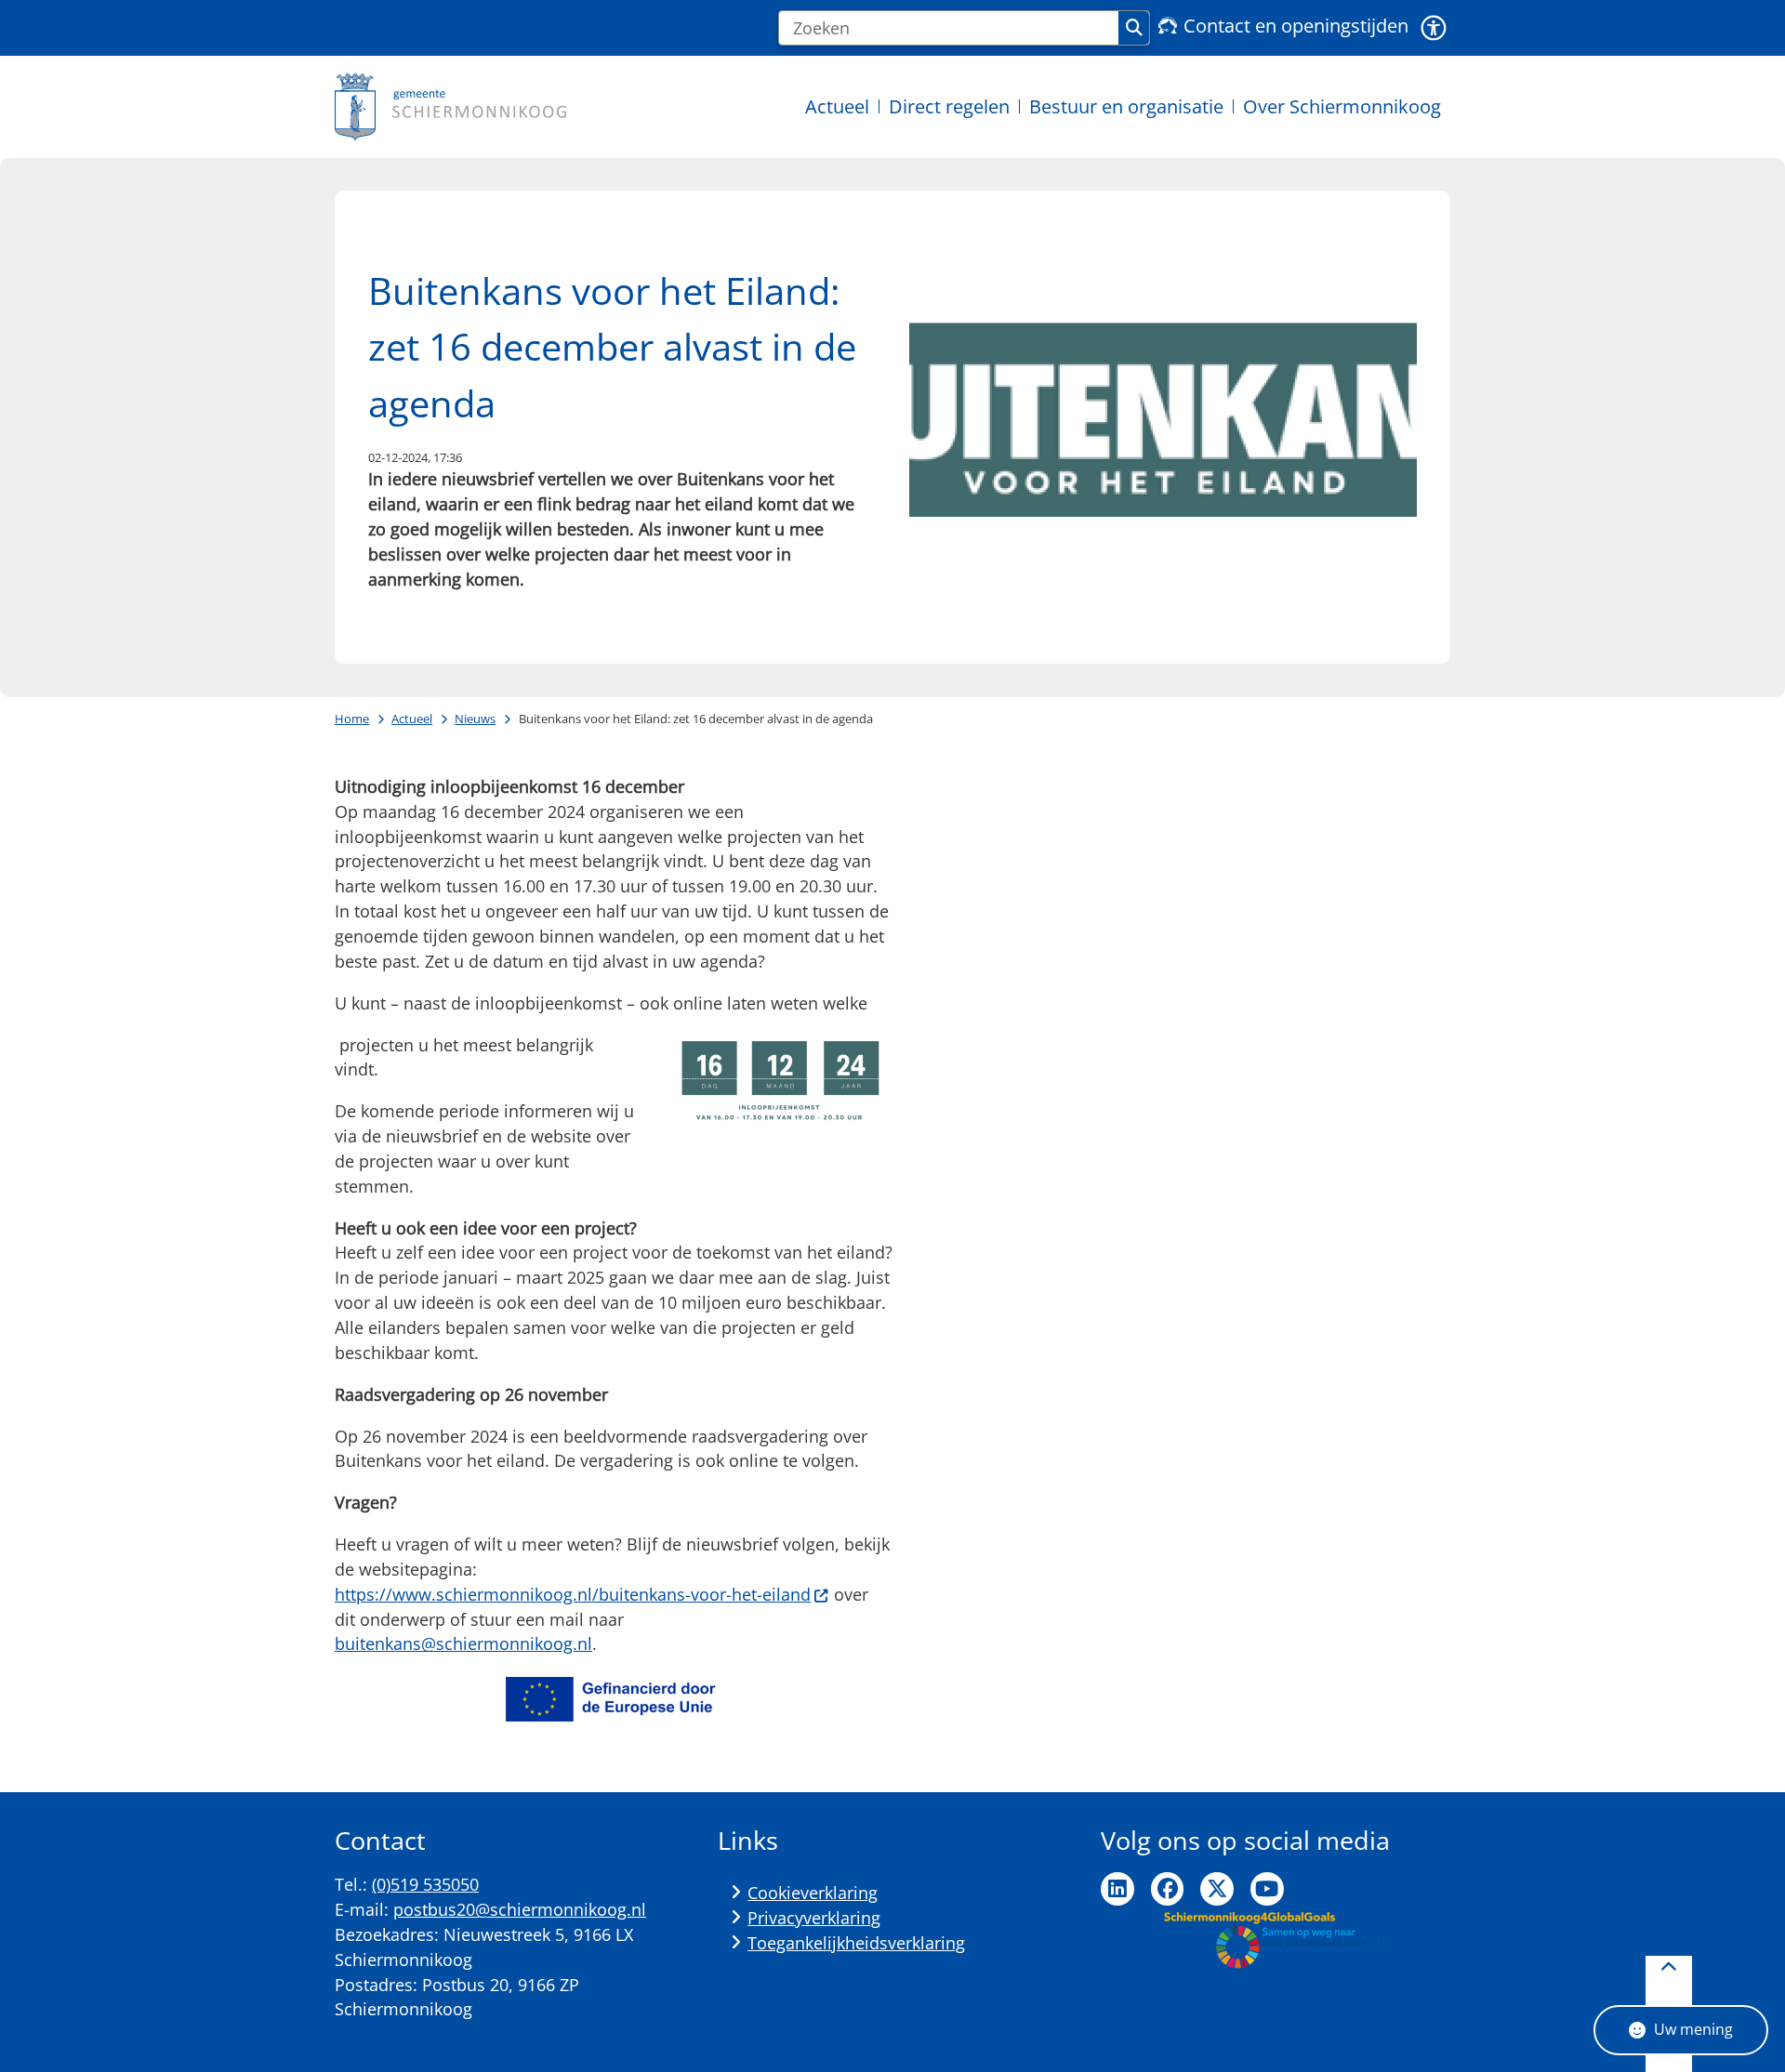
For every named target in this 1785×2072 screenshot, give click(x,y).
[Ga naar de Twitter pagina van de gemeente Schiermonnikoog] (1217, 1889)
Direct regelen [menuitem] (949, 106)
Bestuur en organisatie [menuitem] (1126, 106)
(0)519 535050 (425, 1884)
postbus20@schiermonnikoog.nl (520, 1909)
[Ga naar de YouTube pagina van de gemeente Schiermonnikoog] (1267, 1889)
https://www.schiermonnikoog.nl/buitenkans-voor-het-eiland (573, 1594)
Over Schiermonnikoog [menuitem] (1342, 106)
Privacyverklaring (814, 1918)
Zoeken (1134, 28)
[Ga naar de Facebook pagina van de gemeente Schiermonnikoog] (1168, 1889)
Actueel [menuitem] (837, 106)
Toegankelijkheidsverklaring (856, 1943)
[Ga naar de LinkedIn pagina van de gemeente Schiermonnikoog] (1117, 1889)
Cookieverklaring (813, 1893)
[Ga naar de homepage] (451, 107)
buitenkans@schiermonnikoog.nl (463, 1643)
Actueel (412, 719)
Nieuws (475, 719)
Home (352, 719)
